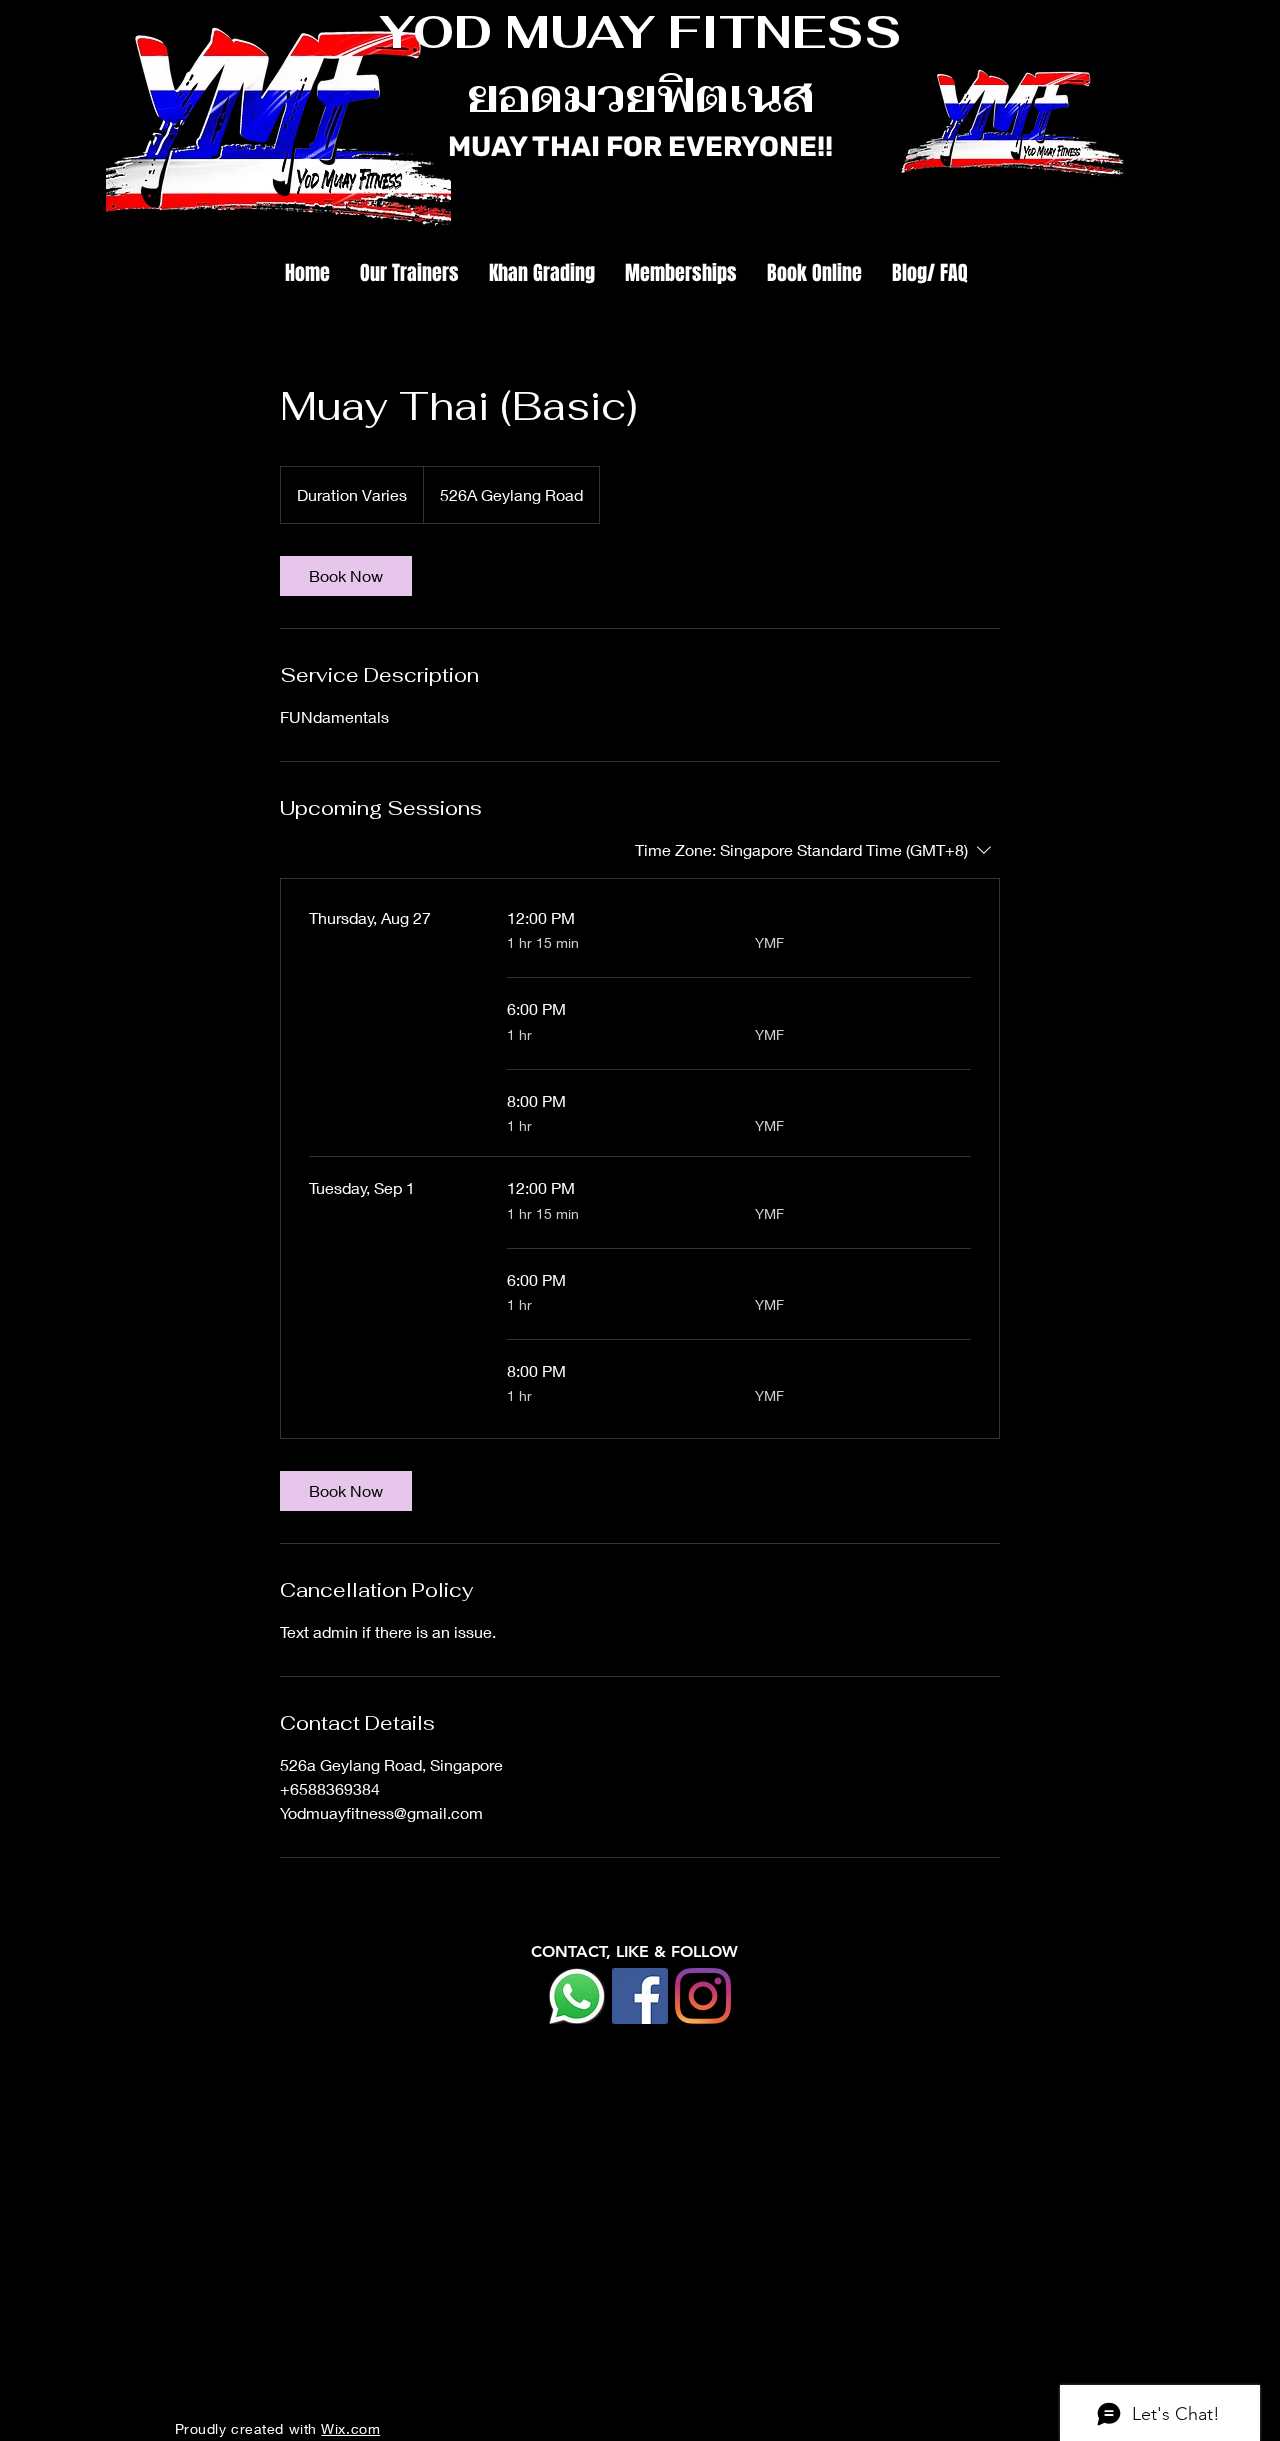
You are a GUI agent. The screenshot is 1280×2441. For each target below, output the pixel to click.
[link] (346, 576)
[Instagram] (703, 1996)
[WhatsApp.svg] (577, 1996)
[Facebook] (640, 1996)
